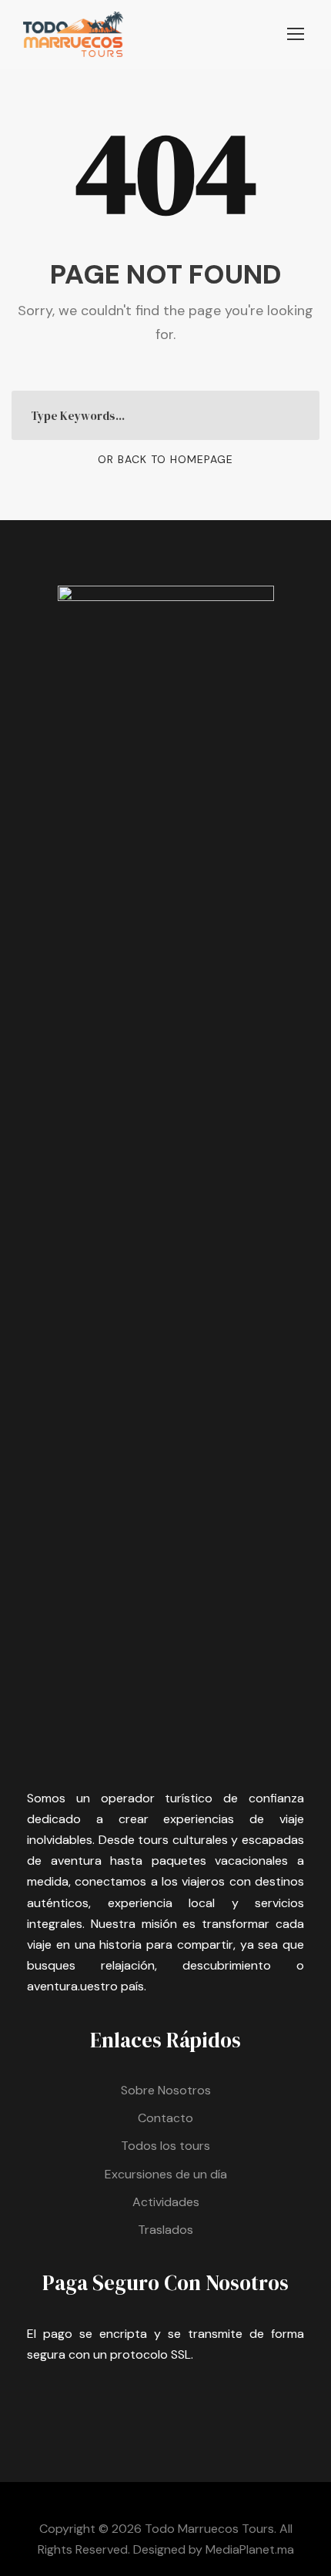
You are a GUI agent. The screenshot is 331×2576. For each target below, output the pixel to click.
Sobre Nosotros (166, 2090)
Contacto (165, 2118)
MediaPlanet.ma (250, 2549)
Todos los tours (165, 2146)
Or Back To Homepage (165, 459)
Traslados (165, 2230)
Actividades (166, 2202)
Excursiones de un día (166, 2174)
